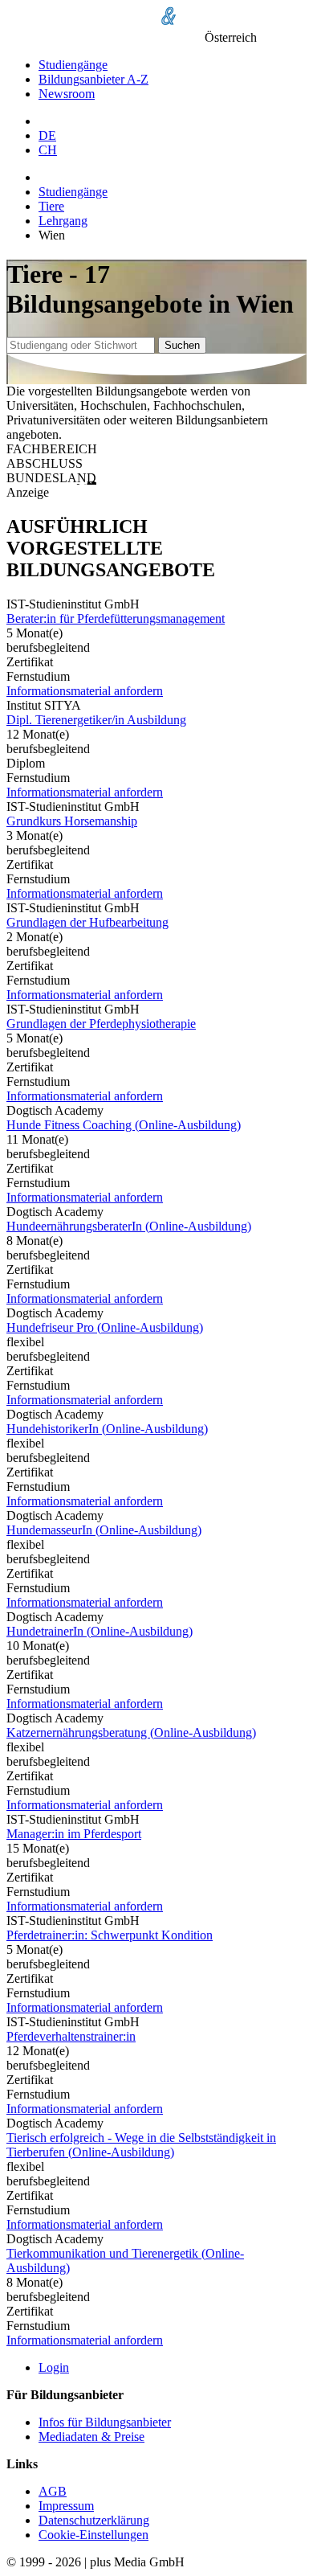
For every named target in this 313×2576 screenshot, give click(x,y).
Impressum (66, 2506)
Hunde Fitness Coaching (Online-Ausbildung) (124, 1125)
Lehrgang (63, 221)
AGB (53, 2491)
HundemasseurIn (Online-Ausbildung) (104, 1530)
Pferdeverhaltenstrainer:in (71, 2036)
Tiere (51, 206)
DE (47, 135)
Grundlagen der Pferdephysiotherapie (101, 1024)
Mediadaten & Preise (91, 2437)
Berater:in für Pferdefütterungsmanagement (116, 618)
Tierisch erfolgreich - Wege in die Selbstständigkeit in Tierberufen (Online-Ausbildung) (141, 2145)
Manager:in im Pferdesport (74, 1834)
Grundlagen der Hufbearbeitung (87, 922)
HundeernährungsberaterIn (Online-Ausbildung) (129, 1226)
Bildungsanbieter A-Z (93, 79)
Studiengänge (73, 65)
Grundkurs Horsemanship (72, 821)
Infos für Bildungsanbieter (105, 2422)
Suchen (182, 345)
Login (54, 2367)
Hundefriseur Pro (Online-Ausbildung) (105, 1327)
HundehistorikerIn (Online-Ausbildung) (107, 1429)
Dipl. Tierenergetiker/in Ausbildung (96, 720)
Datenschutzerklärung (94, 2520)
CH (48, 150)
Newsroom (67, 94)
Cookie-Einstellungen (93, 2535)
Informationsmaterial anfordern (85, 691)
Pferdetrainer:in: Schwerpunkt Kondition (110, 1935)
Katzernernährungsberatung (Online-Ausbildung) (131, 1732)
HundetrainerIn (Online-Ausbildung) (100, 1631)
